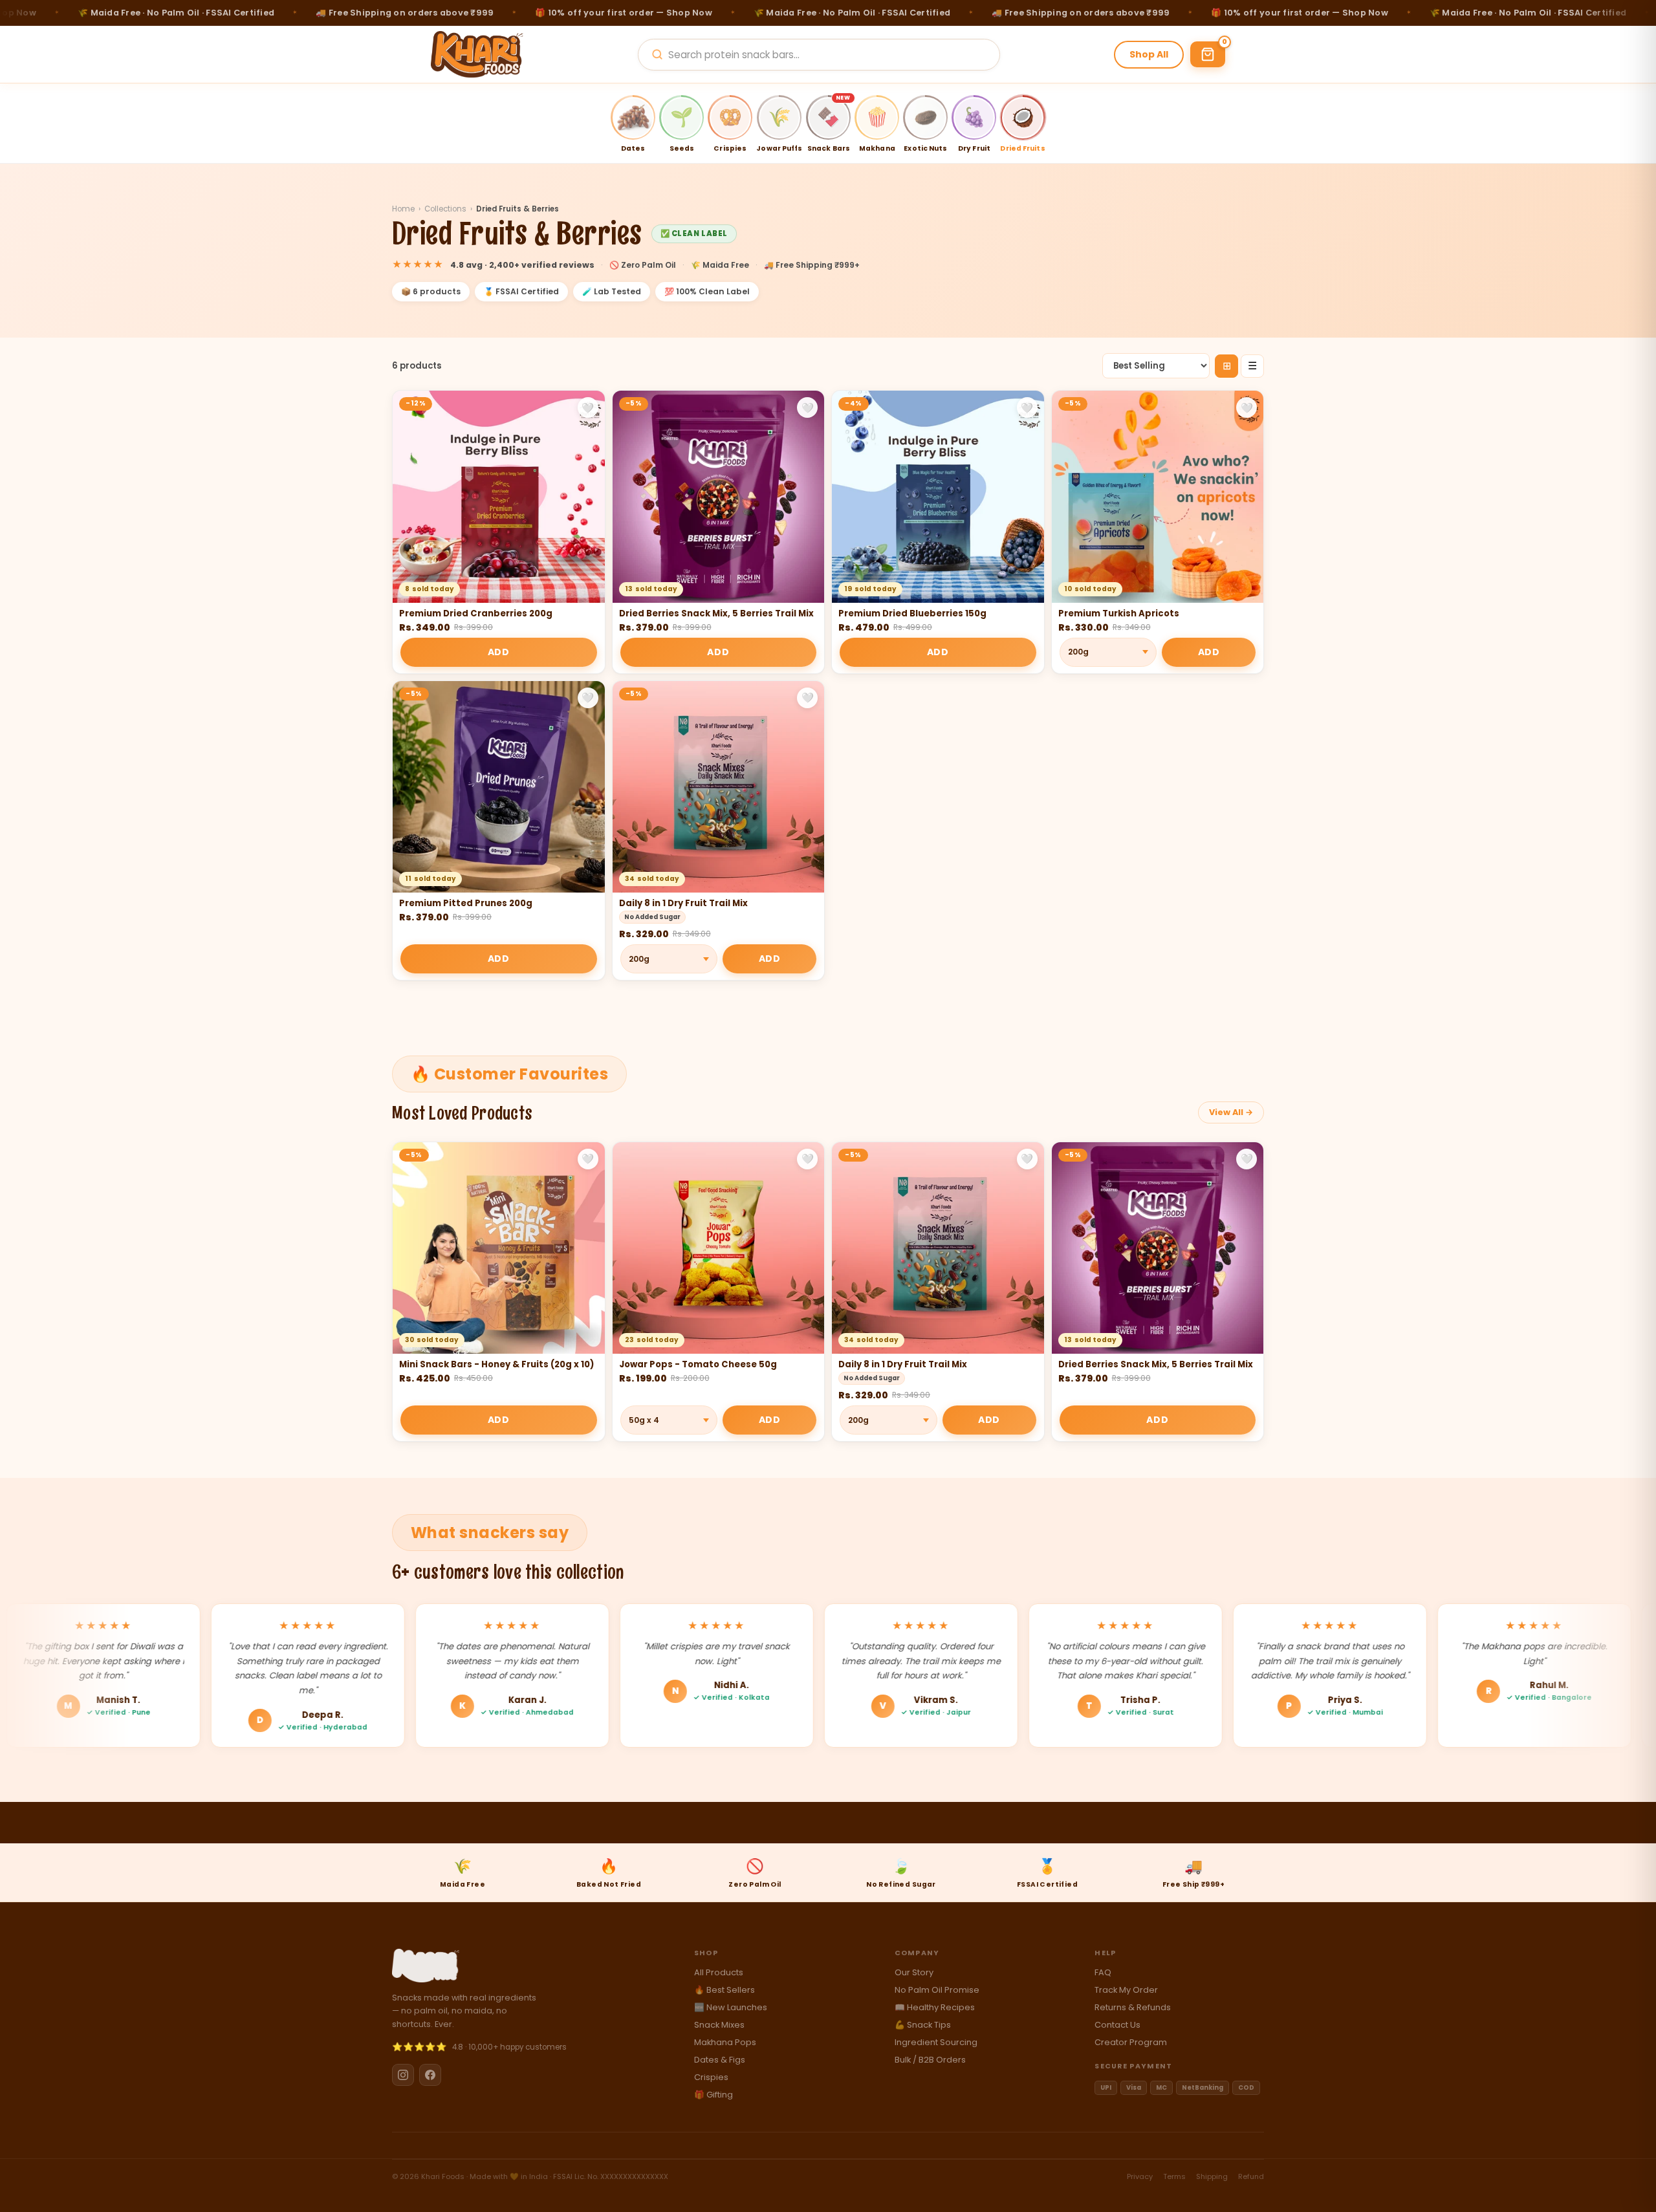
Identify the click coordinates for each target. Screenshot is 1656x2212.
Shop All (1149, 54)
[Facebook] (430, 2075)
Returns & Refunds (1133, 2007)
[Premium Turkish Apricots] (1158, 497)
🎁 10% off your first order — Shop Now (558, 13)
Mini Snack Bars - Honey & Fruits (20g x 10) (496, 1364)
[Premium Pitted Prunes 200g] (499, 787)
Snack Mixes (719, 2025)
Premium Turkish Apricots (1119, 613)
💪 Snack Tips (923, 2025)
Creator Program (1131, 2042)
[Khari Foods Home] (477, 54)
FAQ (1103, 1972)
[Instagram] (403, 2075)
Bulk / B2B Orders (930, 2060)
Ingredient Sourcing (936, 2042)
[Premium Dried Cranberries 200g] (499, 497)
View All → (1231, 1112)
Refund (1251, 2176)
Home (403, 209)
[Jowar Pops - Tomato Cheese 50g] (719, 1248)
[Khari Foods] (426, 1966)
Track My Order (1126, 1990)
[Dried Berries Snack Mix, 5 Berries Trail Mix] (719, 497)
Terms (1174, 2176)
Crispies (711, 2077)
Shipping (1212, 2176)
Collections (445, 209)
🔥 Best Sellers (724, 1990)
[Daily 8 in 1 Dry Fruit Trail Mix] (719, 787)
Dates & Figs (720, 2060)
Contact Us (1117, 2025)
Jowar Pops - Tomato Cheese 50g (698, 1364)
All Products (719, 1972)
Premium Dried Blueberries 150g (912, 613)
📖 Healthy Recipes (935, 2007)
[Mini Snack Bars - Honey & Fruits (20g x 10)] (499, 1248)
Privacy (1140, 2176)
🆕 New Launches (731, 2007)
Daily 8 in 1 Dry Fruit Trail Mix (683, 903)
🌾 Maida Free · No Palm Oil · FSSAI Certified (786, 13)
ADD (499, 652)
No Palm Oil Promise (937, 1990)
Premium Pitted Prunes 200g (466, 903)
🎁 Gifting (714, 2095)
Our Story (914, 1972)
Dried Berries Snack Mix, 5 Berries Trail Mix (716, 613)
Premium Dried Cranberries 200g (476, 613)
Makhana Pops (725, 2042)
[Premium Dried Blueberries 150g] (938, 497)
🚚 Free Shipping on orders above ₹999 (339, 13)
